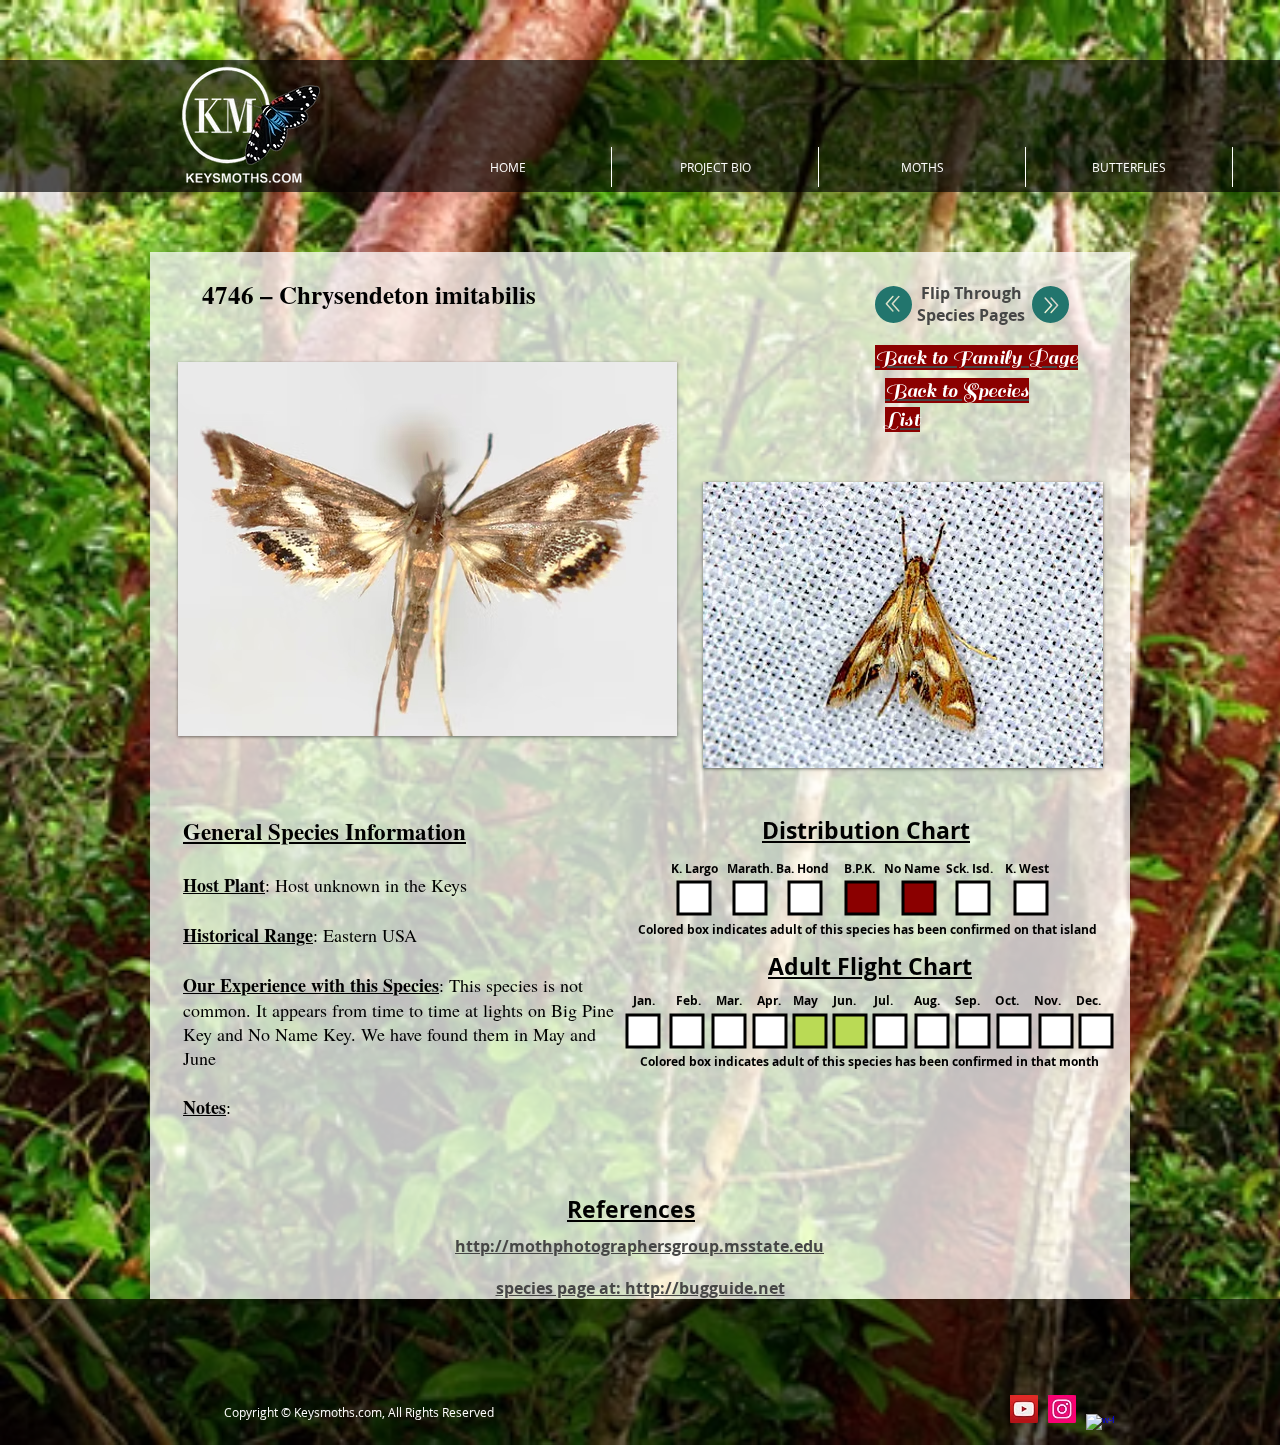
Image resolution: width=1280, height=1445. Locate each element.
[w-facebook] (1100, 1428)
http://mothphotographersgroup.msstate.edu (639, 1246)
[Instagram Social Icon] (1062, 1409)
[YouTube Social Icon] (1024, 1409)
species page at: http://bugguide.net (640, 1288)
